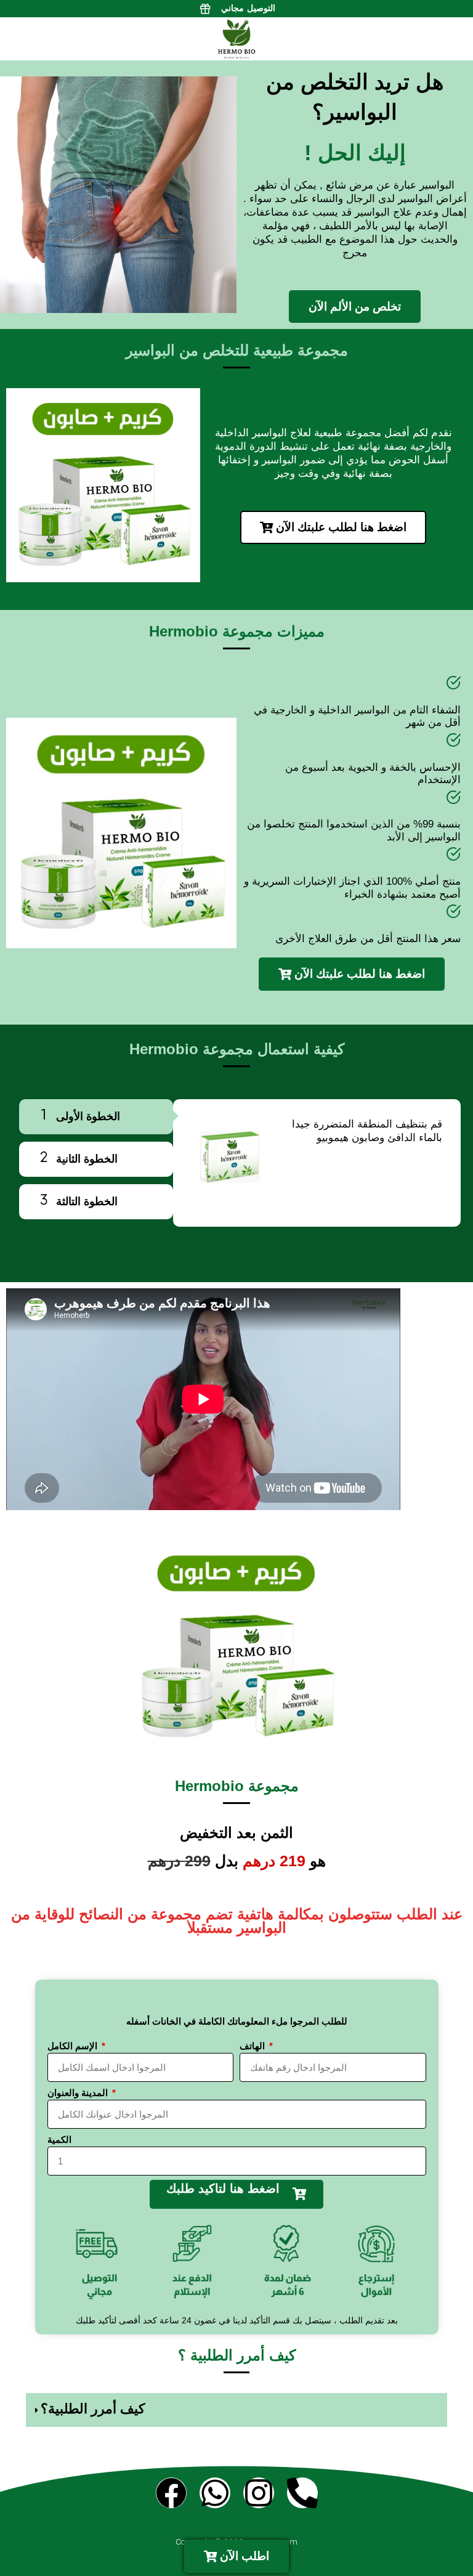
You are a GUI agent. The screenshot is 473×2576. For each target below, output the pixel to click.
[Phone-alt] (302, 2493)
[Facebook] (171, 2493)
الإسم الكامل (74, 2046)
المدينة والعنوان (79, 2093)
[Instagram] (259, 2493)
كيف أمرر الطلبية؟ (93, 2409)
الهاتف (253, 2046)
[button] (236, 2410)
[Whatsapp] (215, 2493)
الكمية (59, 2139)
